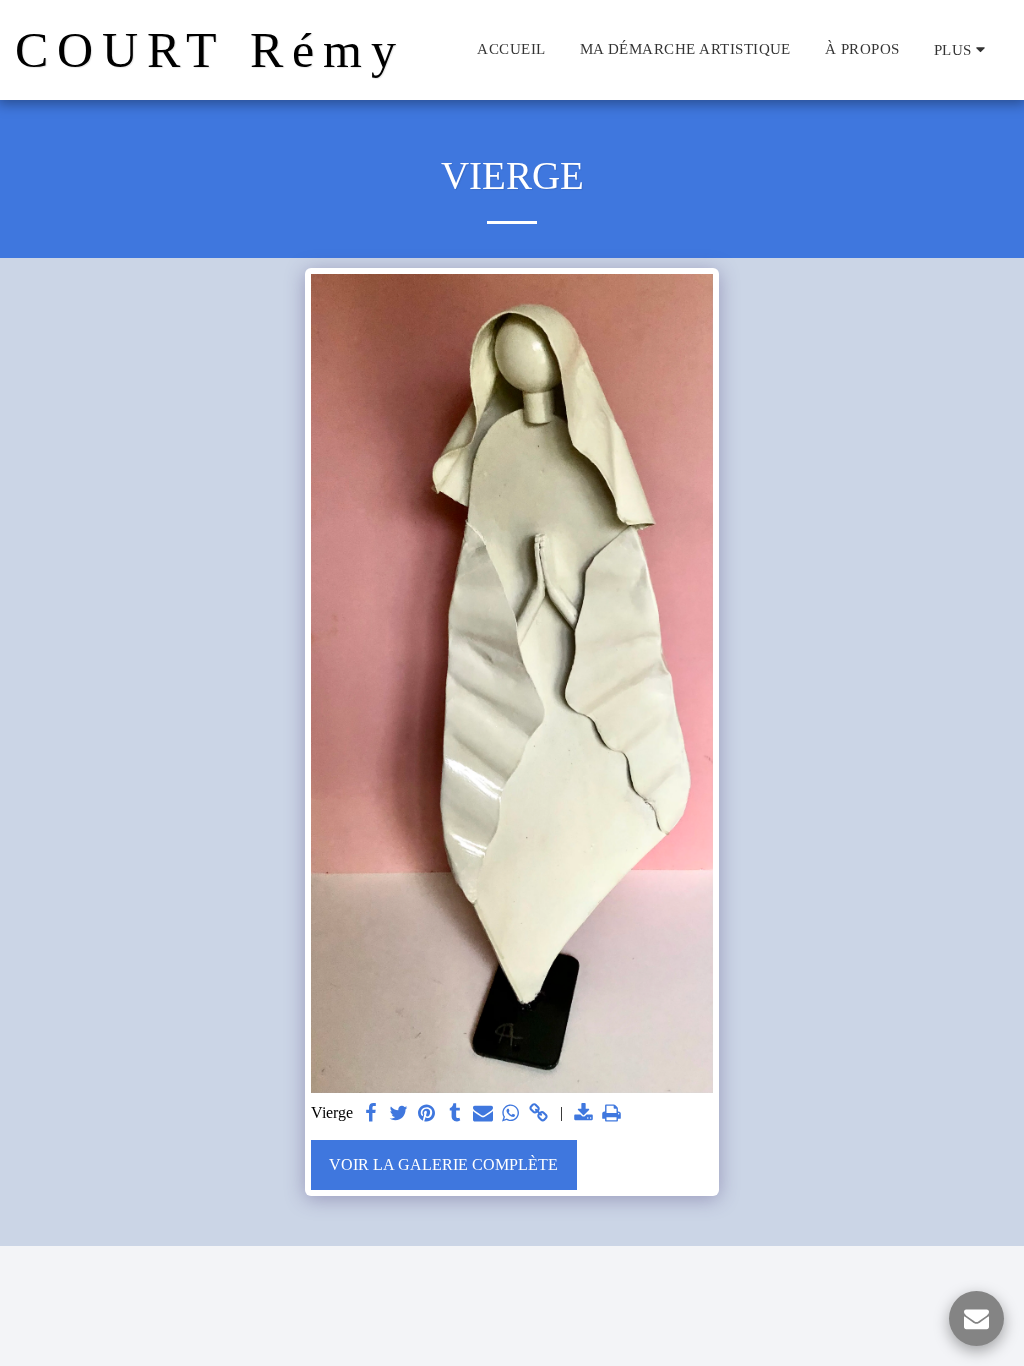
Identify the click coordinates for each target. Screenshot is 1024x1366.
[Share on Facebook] (371, 1114)
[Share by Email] (483, 1114)
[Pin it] (427, 1114)
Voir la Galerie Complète (443, 1164)
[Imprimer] (612, 1114)
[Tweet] (399, 1114)
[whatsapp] (511, 1114)
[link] (539, 1114)
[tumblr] (455, 1114)
